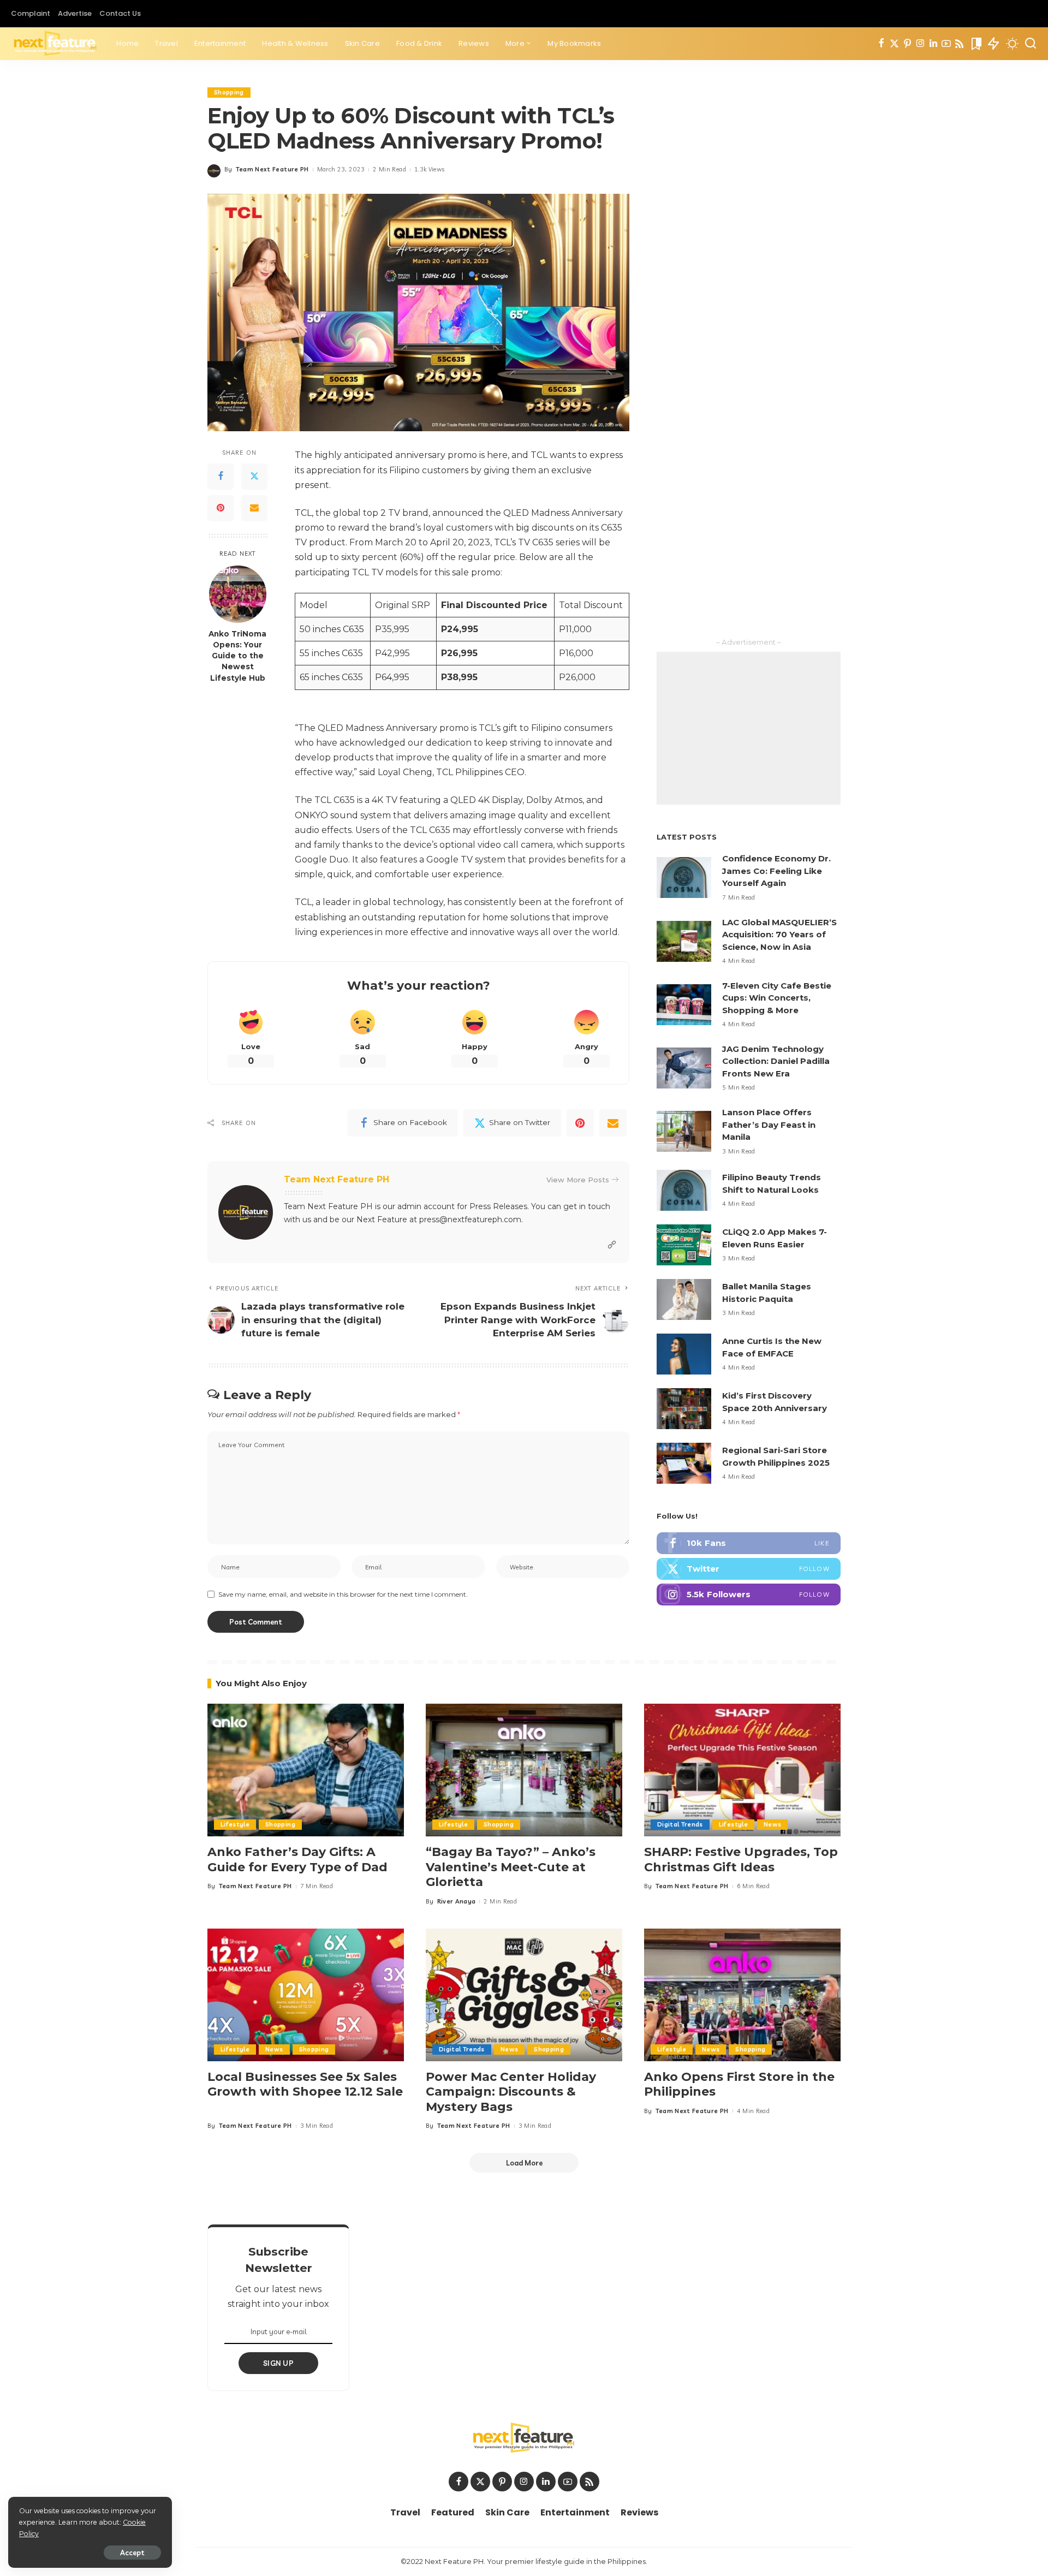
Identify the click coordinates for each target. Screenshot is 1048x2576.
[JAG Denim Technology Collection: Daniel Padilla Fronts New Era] (684, 1068)
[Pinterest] (907, 44)
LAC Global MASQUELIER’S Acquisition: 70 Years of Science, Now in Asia (779, 935)
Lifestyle (235, 1824)
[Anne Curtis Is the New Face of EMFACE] (684, 1354)
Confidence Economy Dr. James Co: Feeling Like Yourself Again (776, 871)
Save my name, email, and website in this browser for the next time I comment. (343, 1594)
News (772, 1824)
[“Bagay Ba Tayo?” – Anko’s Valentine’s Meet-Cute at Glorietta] (524, 1770)
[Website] (612, 1245)
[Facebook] (881, 44)
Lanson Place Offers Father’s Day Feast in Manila (769, 1125)
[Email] (254, 508)
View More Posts (578, 1180)
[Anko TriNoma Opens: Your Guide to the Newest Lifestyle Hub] (238, 594)
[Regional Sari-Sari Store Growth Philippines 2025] (684, 1463)
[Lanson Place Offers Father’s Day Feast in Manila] (684, 1131)
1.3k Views (429, 169)
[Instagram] (921, 44)
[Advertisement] (749, 728)
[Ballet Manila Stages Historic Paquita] (684, 1299)
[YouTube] (946, 44)
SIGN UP (278, 2363)
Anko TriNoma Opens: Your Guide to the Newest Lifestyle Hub (237, 656)
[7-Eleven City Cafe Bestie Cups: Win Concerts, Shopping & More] (684, 1005)
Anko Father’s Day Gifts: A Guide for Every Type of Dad (297, 1860)
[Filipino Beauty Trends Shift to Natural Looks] (684, 1190)
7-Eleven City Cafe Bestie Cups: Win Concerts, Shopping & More (777, 998)
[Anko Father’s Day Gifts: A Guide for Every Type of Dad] (306, 1770)
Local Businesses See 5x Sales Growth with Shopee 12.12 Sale (305, 2084)
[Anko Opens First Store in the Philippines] (742, 1995)
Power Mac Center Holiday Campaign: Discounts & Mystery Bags (511, 2092)
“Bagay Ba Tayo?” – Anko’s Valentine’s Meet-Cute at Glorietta (511, 1867)
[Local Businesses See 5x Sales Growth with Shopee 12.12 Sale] (306, 1995)
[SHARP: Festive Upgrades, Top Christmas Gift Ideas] (742, 1770)
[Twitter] (894, 44)
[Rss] (959, 44)
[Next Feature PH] (55, 44)
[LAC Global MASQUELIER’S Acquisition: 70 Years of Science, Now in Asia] (684, 941)
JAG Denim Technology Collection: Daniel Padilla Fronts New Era (776, 1061)
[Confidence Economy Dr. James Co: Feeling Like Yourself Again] (684, 877)
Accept (132, 2553)
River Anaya (457, 1901)
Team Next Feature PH (272, 169)
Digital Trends (680, 1824)
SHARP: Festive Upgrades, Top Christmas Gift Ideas (741, 1860)
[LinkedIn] (933, 44)
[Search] (1031, 44)
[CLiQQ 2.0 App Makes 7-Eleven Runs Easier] (684, 1245)
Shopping (229, 92)
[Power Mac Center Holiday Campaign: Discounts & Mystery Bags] (524, 1995)
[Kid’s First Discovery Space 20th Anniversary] (684, 1409)
